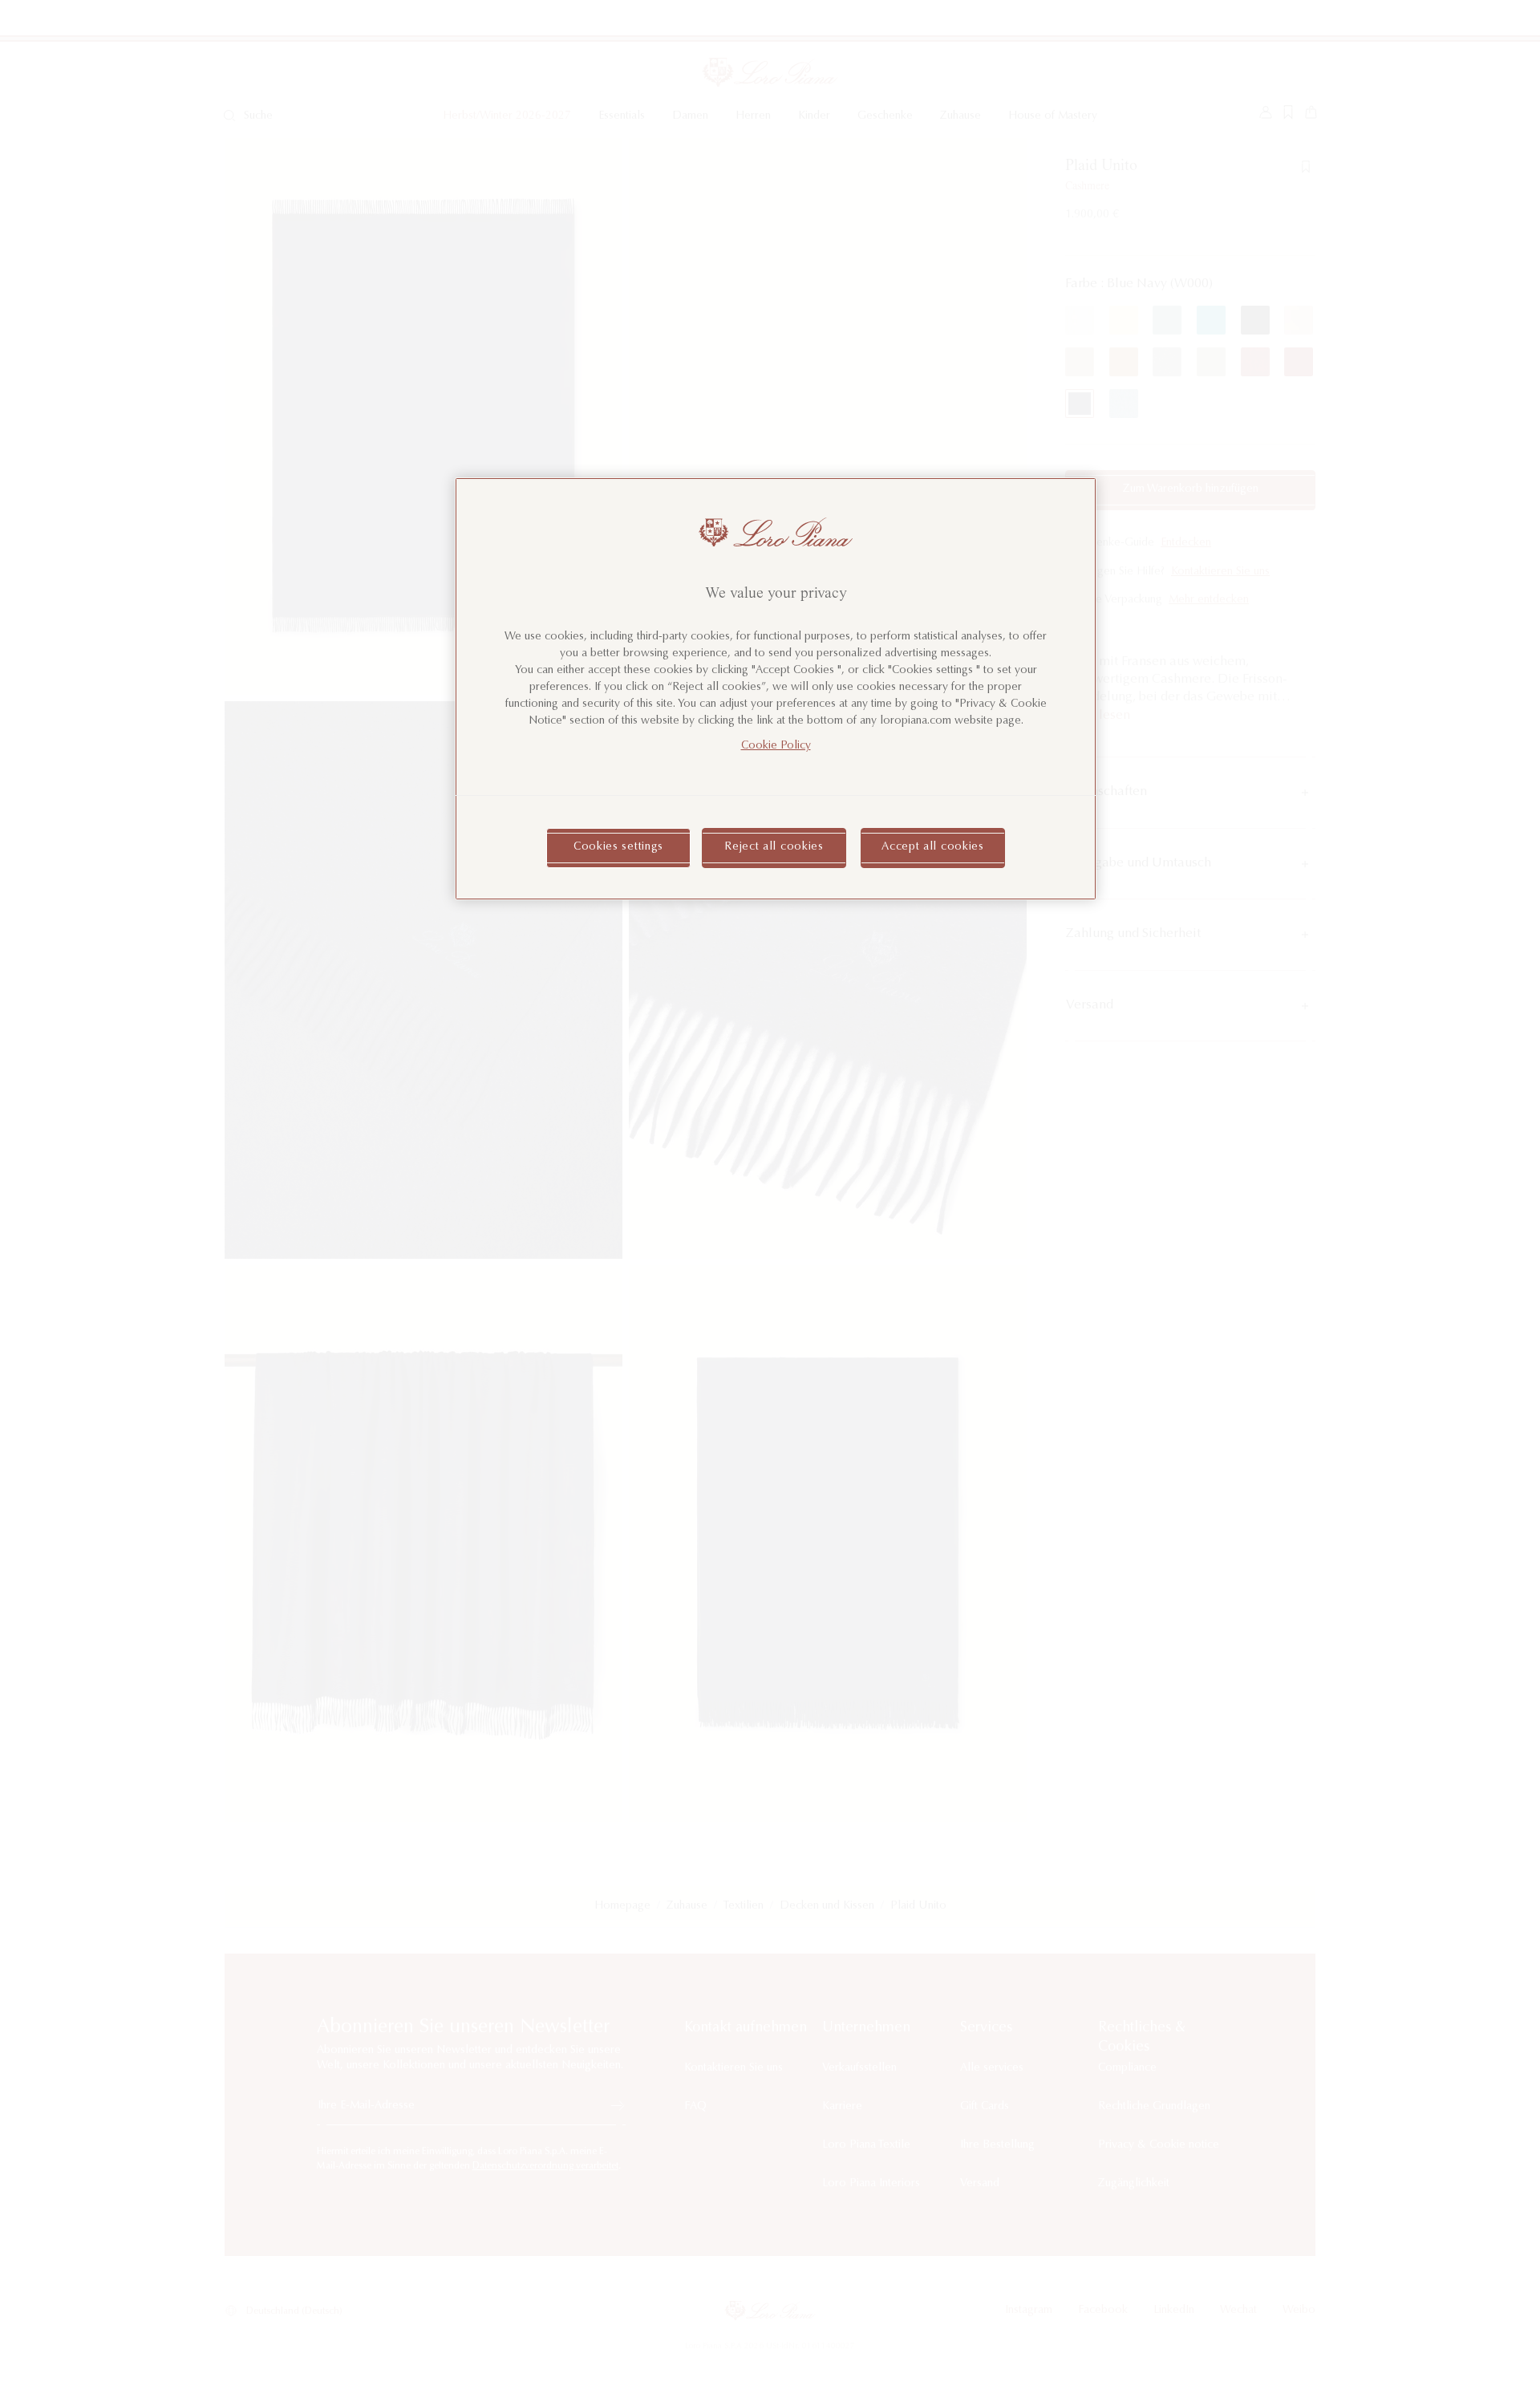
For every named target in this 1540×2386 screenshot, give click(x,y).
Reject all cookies (774, 847)
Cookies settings (618, 847)
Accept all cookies (933, 847)
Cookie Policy (776, 746)
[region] (776, 689)
